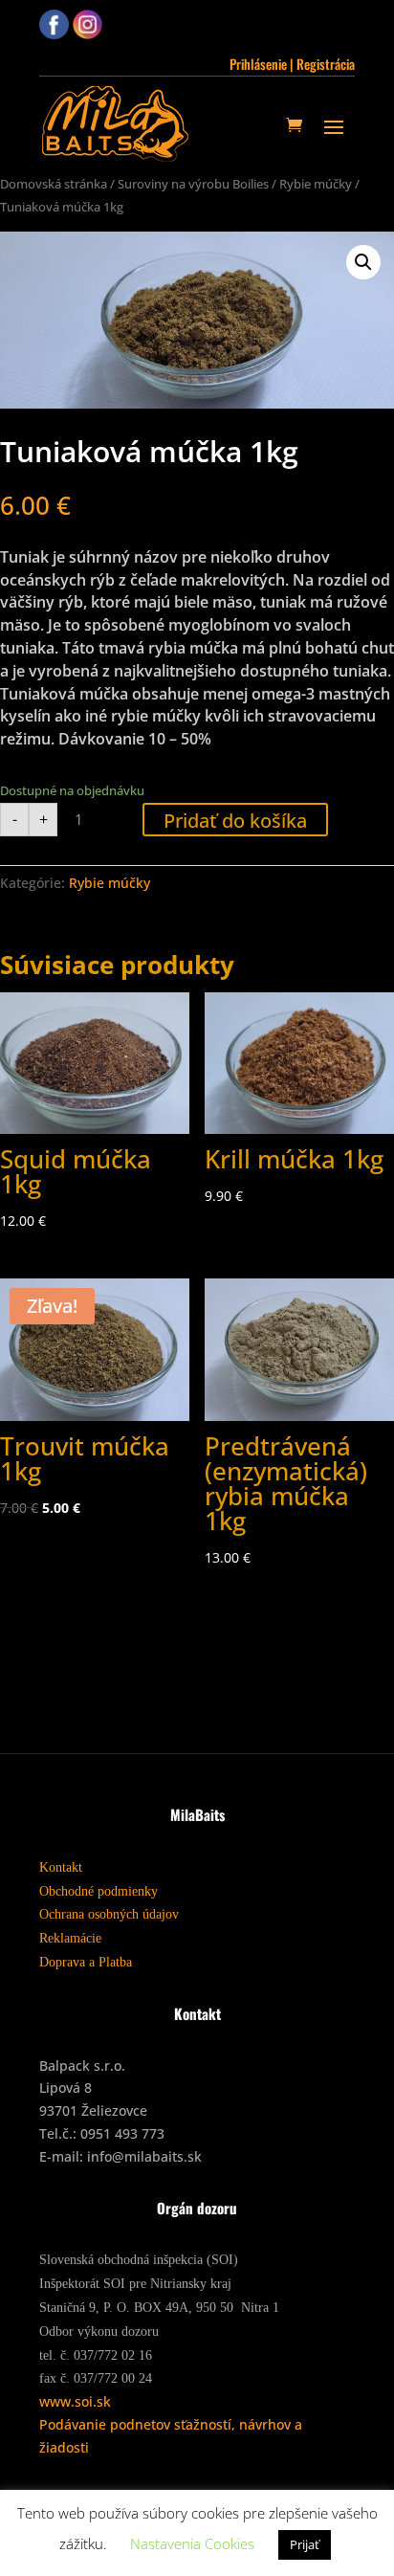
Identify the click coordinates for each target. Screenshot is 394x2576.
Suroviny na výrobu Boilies (193, 184)
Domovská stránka (54, 184)
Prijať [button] (305, 2544)
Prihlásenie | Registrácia (292, 64)
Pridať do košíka (235, 821)
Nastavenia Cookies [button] (192, 2543)
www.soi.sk (75, 2401)
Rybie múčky (316, 184)
